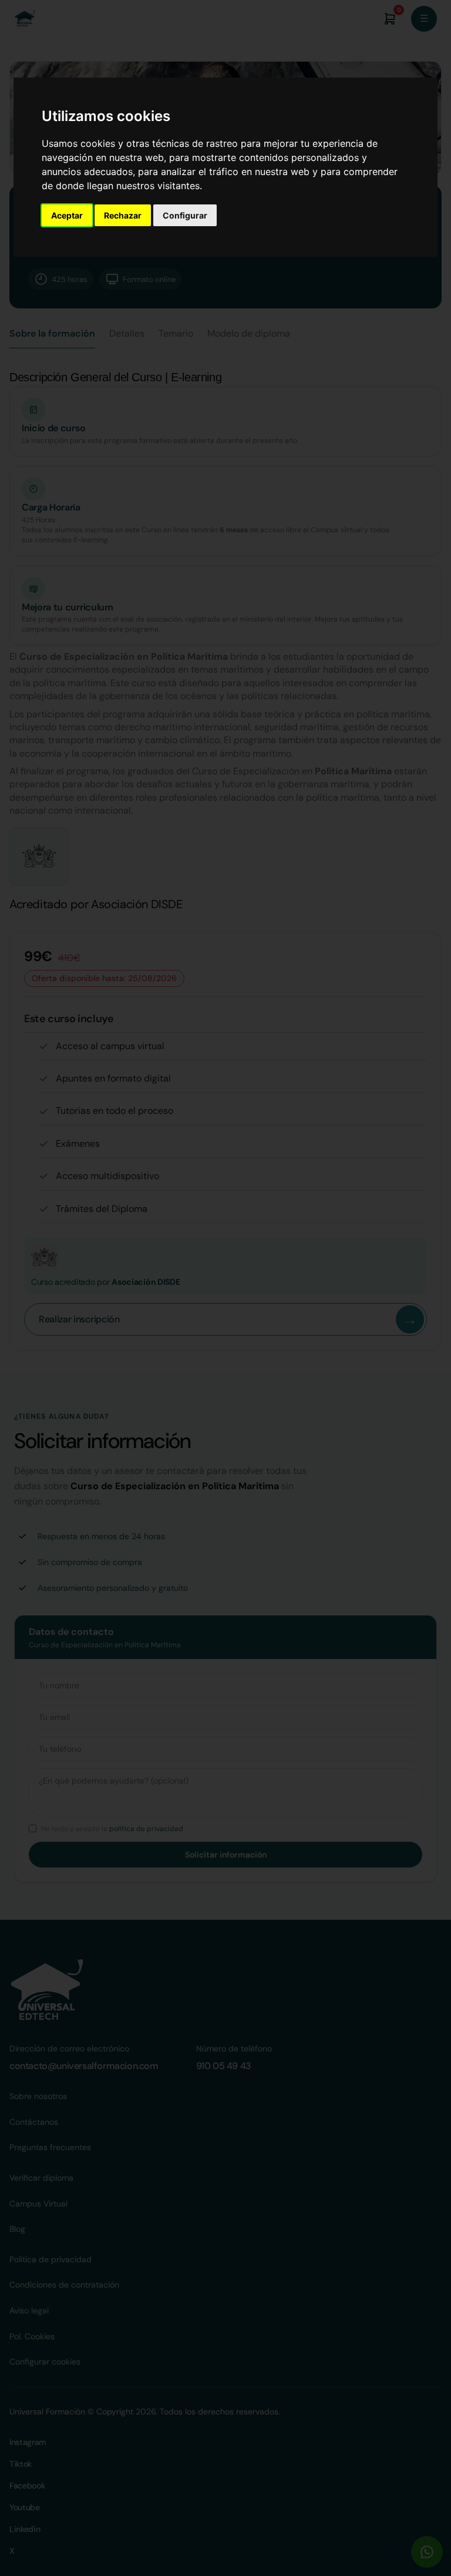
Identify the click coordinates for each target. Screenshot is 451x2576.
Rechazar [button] (123, 215)
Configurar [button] (185, 215)
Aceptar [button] (67, 215)
